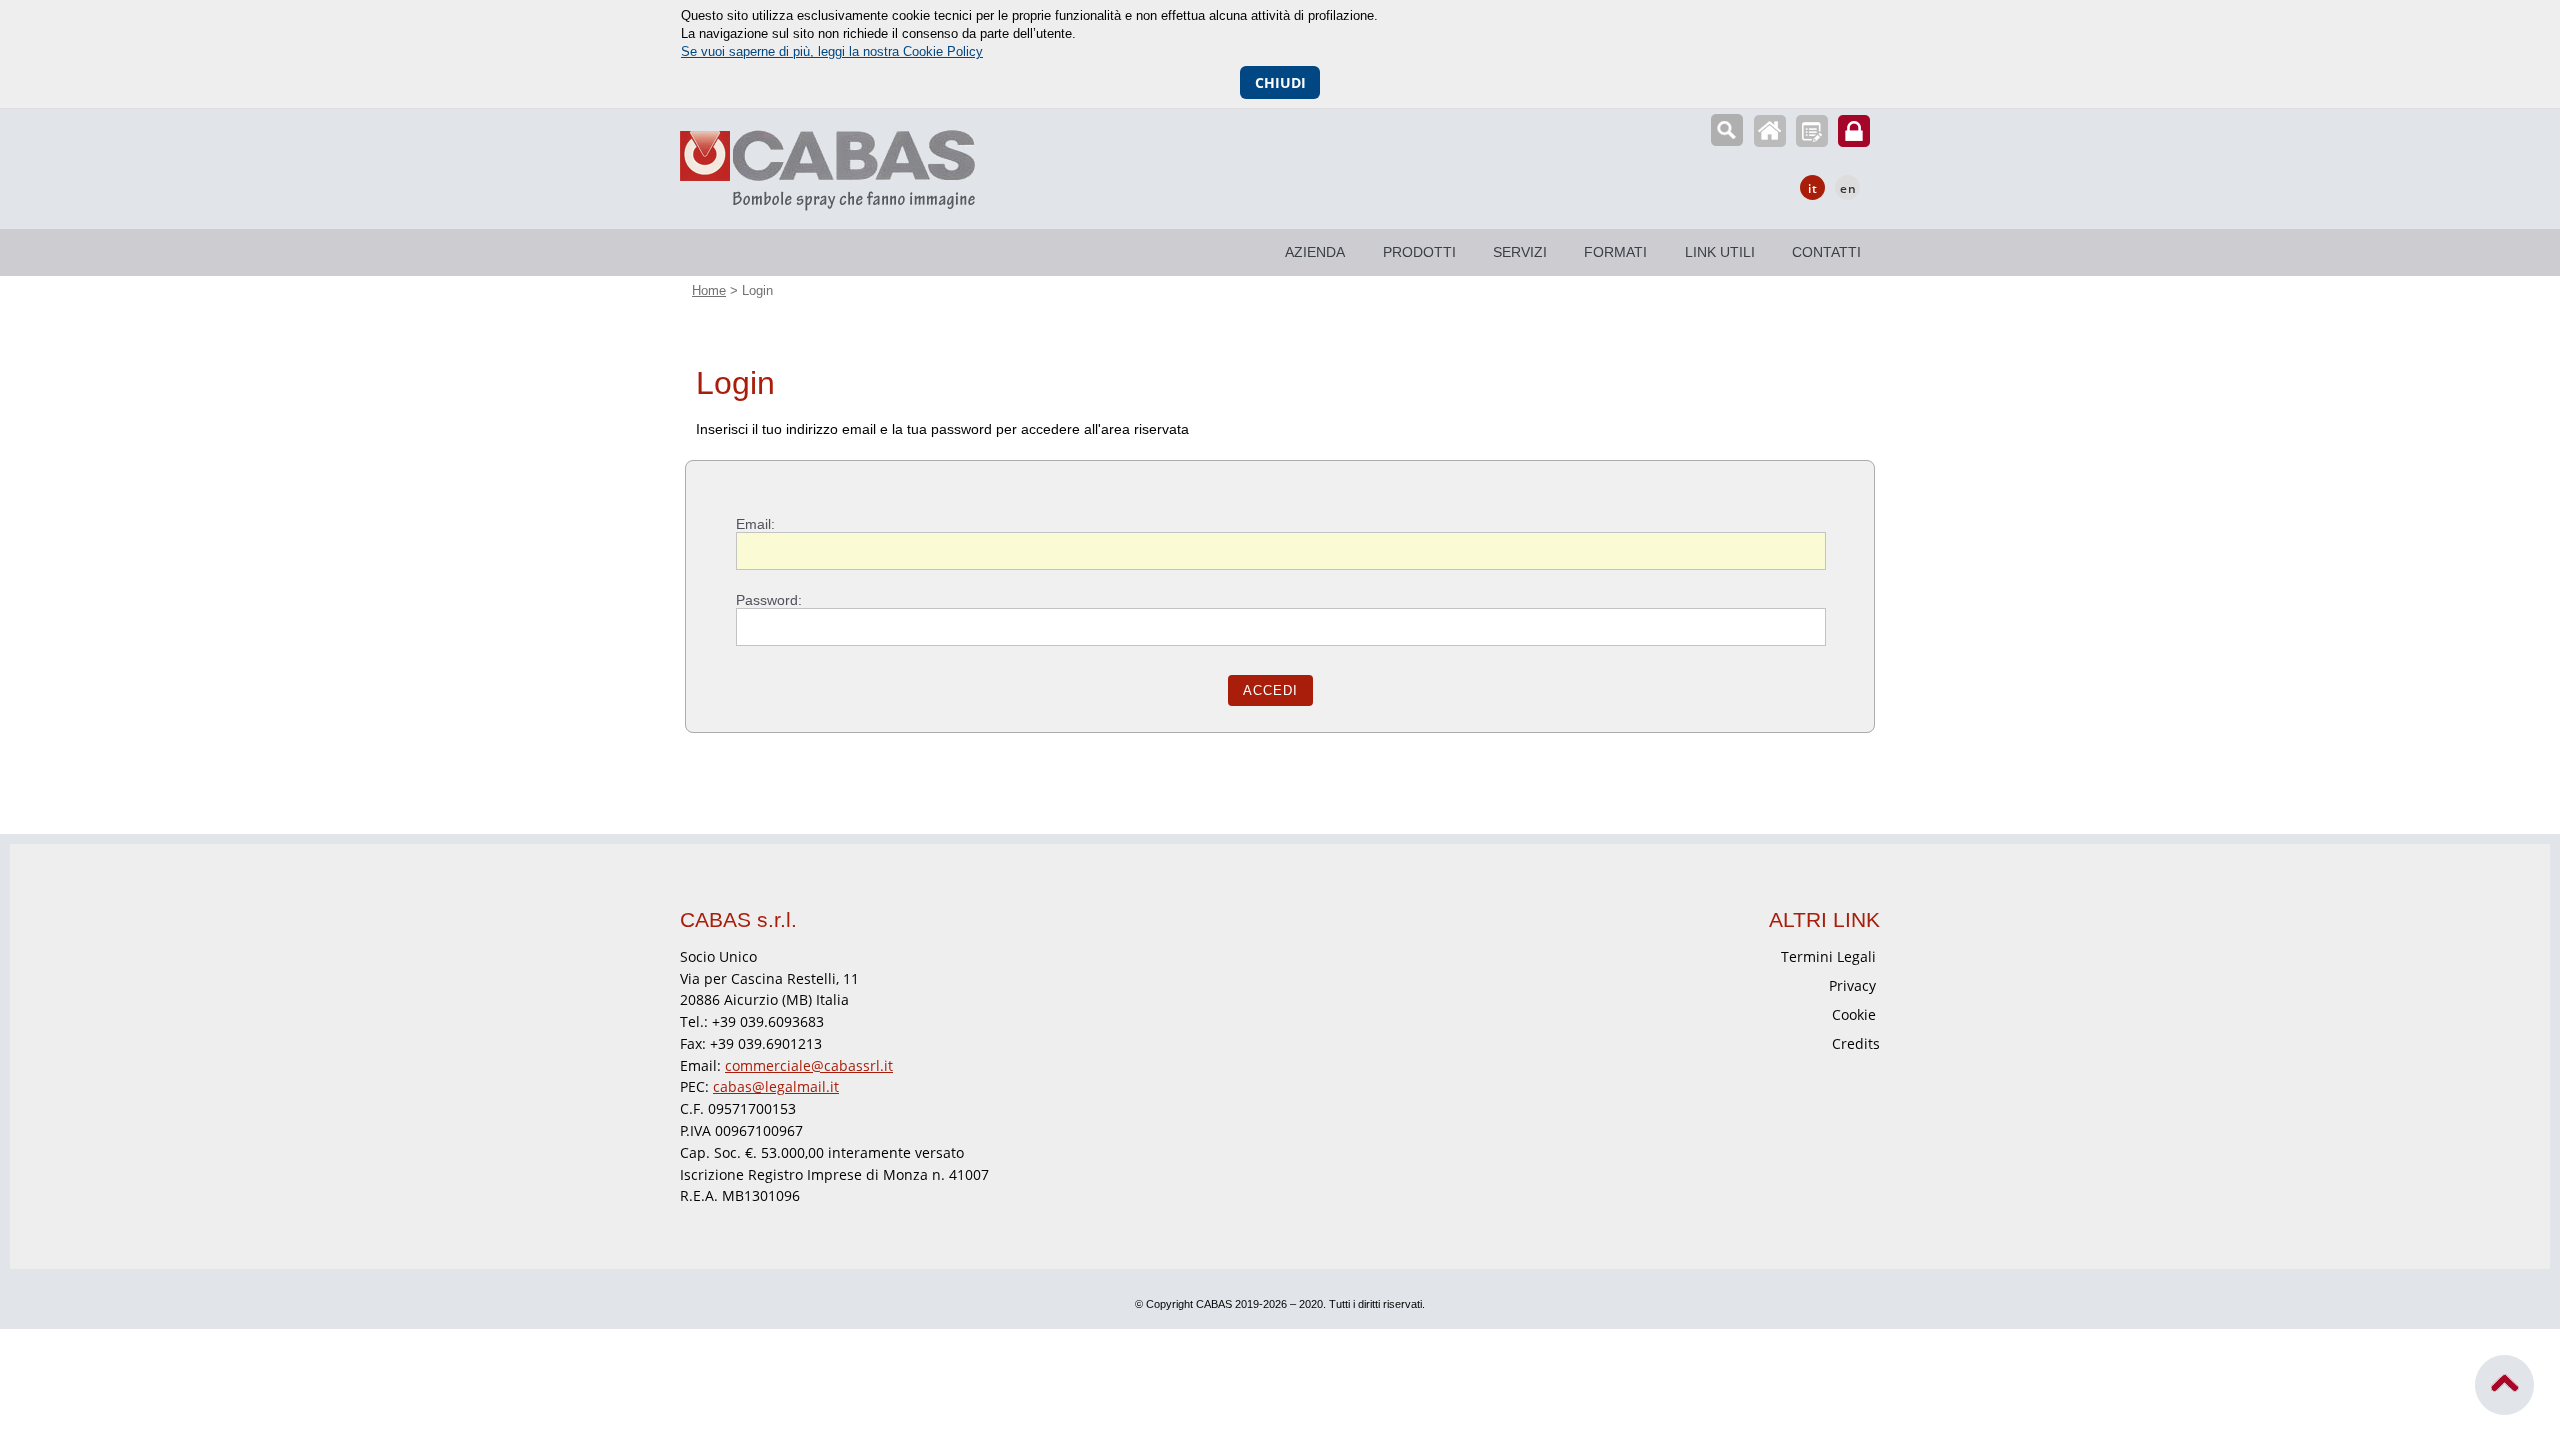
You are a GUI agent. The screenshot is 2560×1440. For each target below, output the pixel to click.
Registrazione (1812, 131)
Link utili (1720, 252)
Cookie (1854, 1014)
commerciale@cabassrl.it (809, 1065)
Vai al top (2505, 1385)
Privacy (1852, 985)
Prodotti (1419, 252)
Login (1854, 131)
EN (1848, 188)
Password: (769, 600)
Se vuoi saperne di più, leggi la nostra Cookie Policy (832, 51)
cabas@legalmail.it (776, 1086)
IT (1813, 188)
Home (1770, 131)
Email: (755, 524)
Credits (1856, 1043)
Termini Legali (1828, 956)
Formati (1615, 252)
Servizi (1520, 252)
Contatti (1826, 252)
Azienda (1315, 252)
